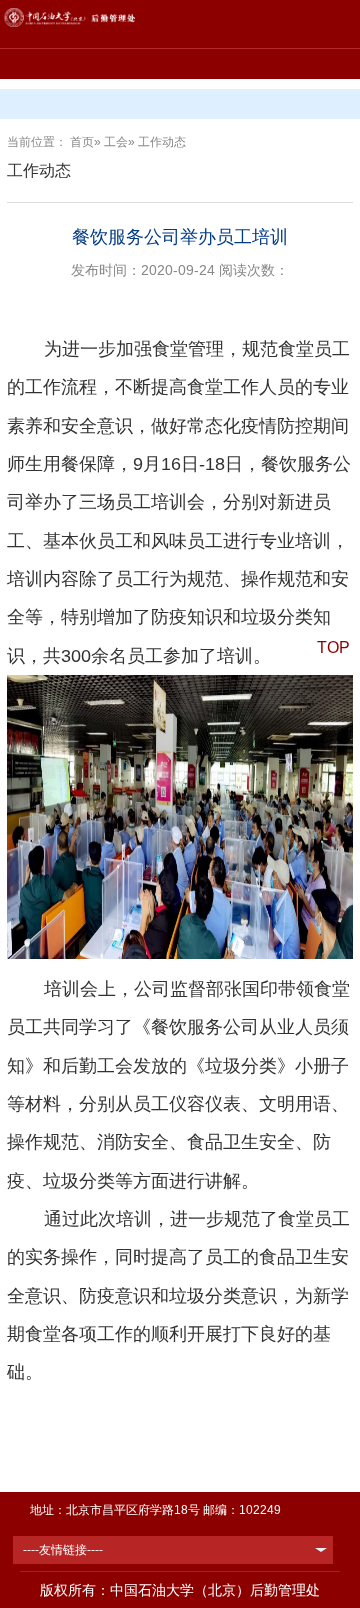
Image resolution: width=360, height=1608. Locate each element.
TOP (333, 647)
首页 (82, 142)
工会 (116, 142)
